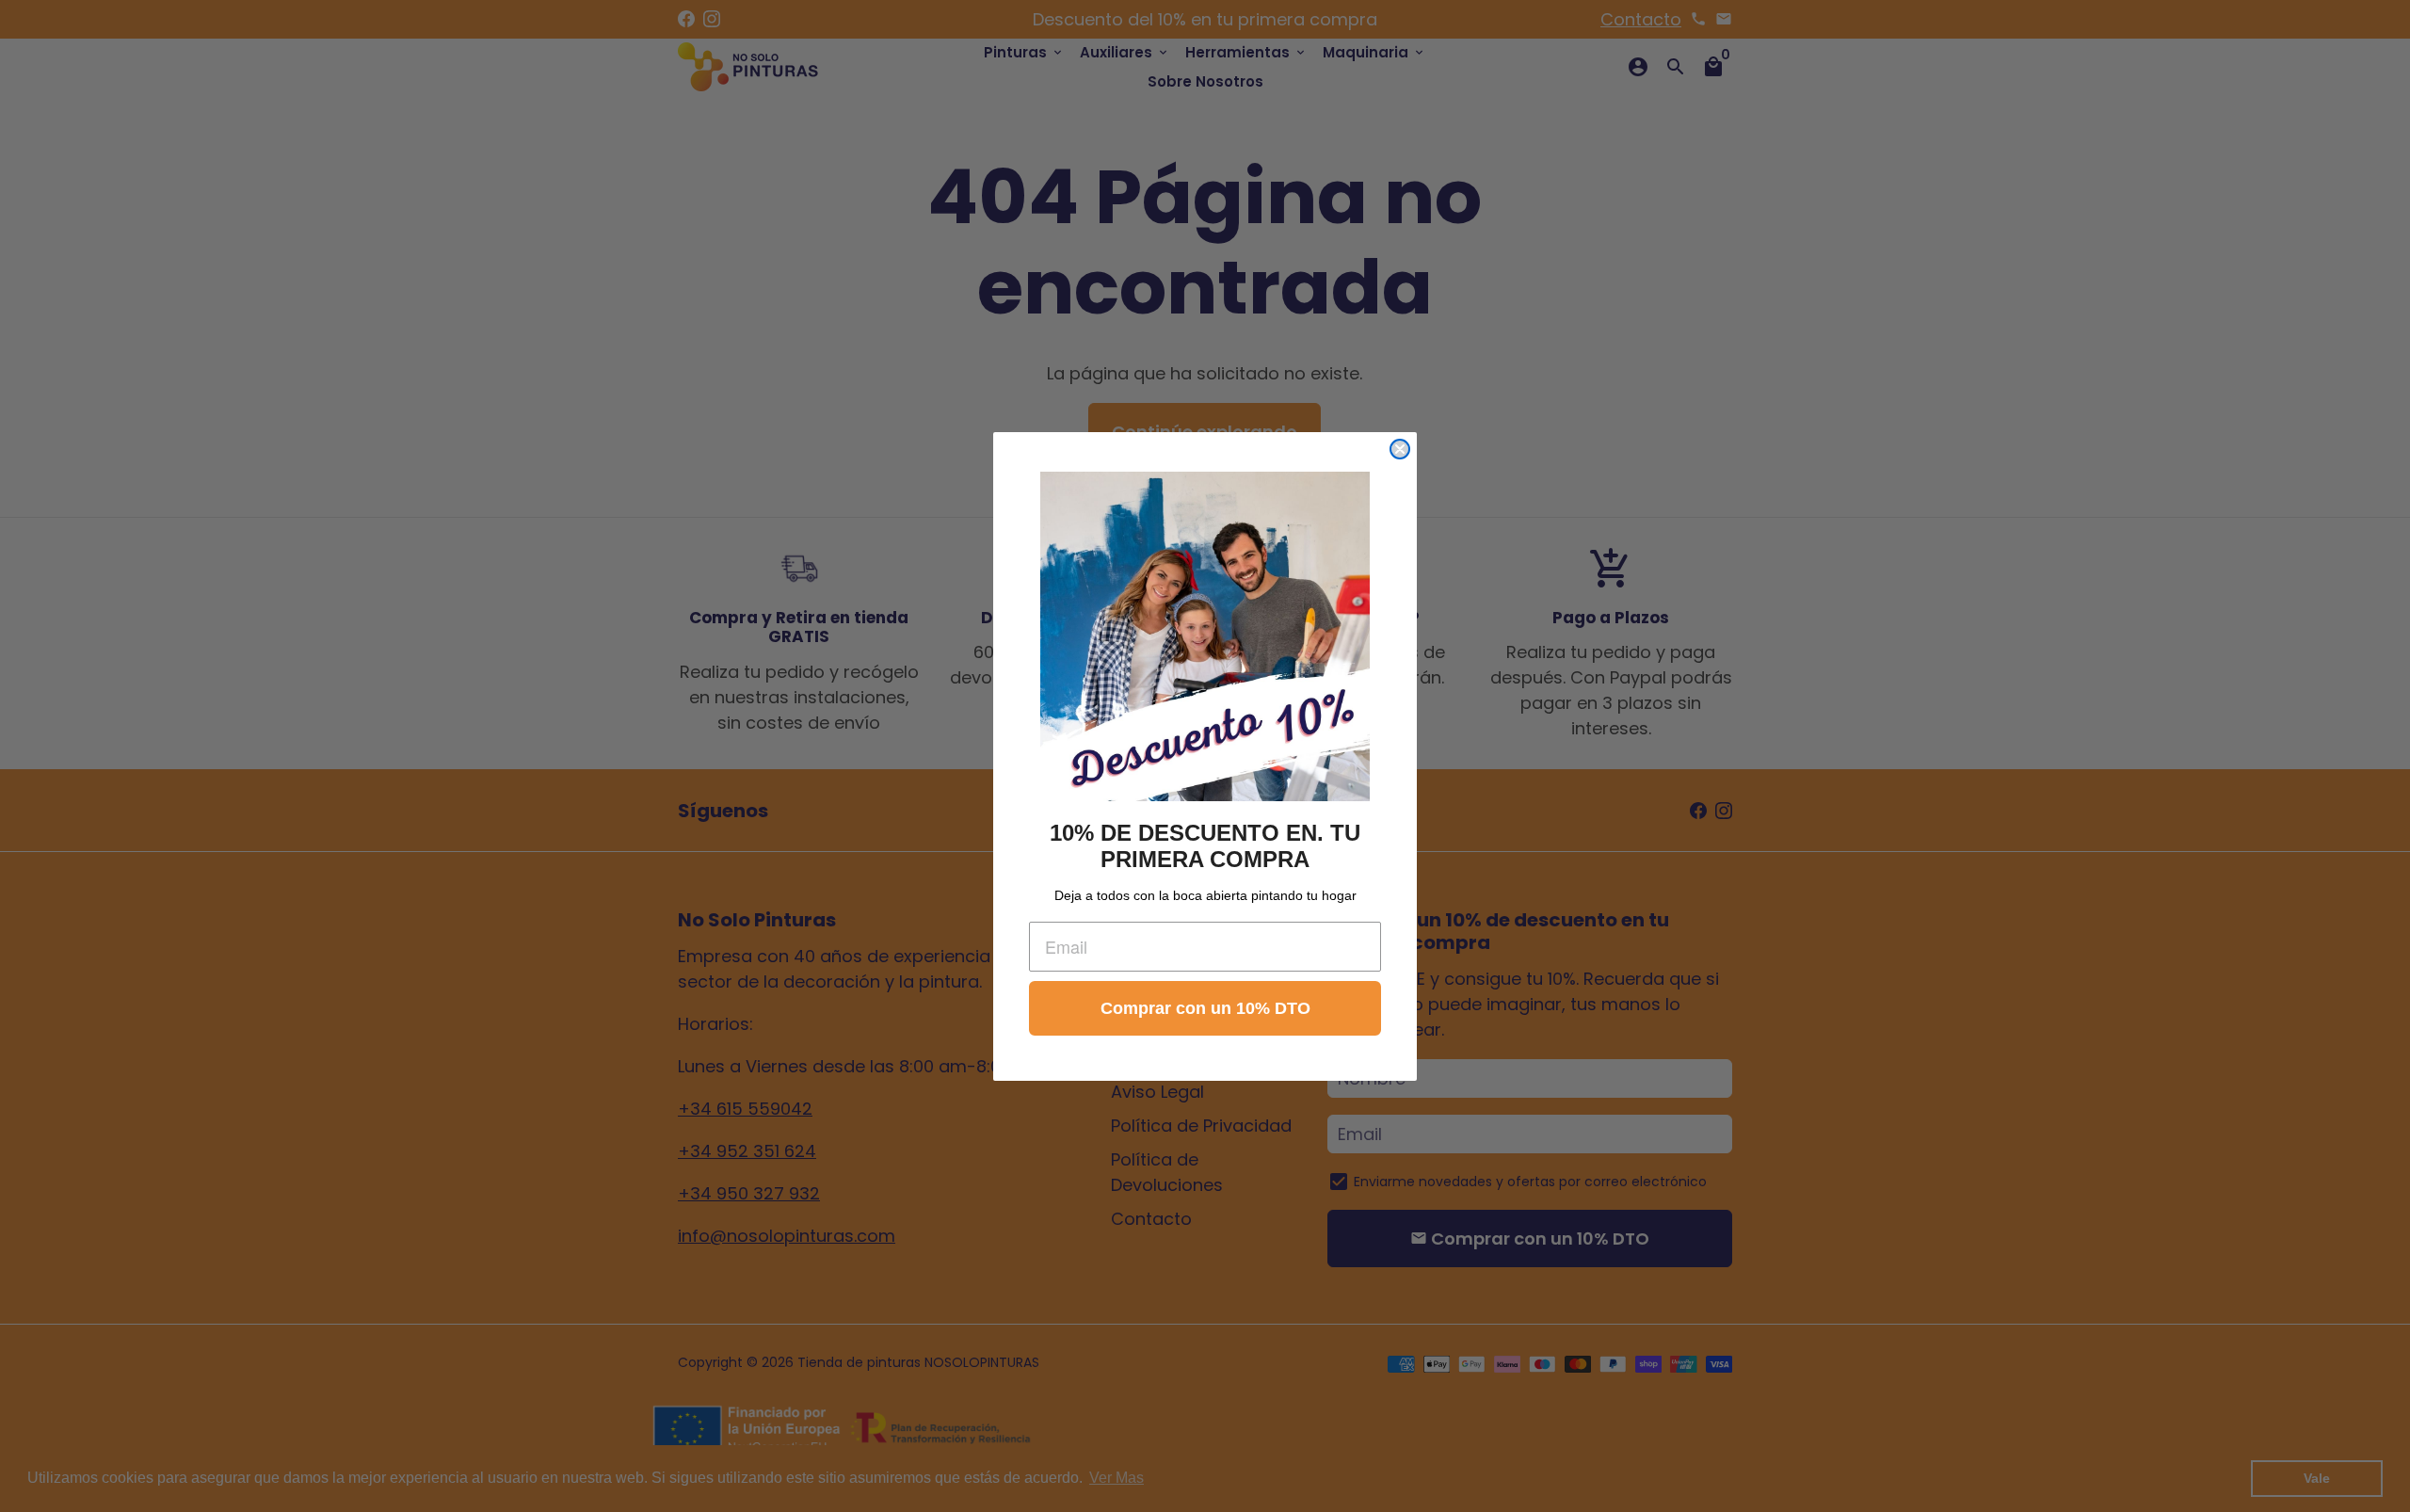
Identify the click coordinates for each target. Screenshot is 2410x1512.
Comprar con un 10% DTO (1205, 1008)
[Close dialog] (1400, 449)
